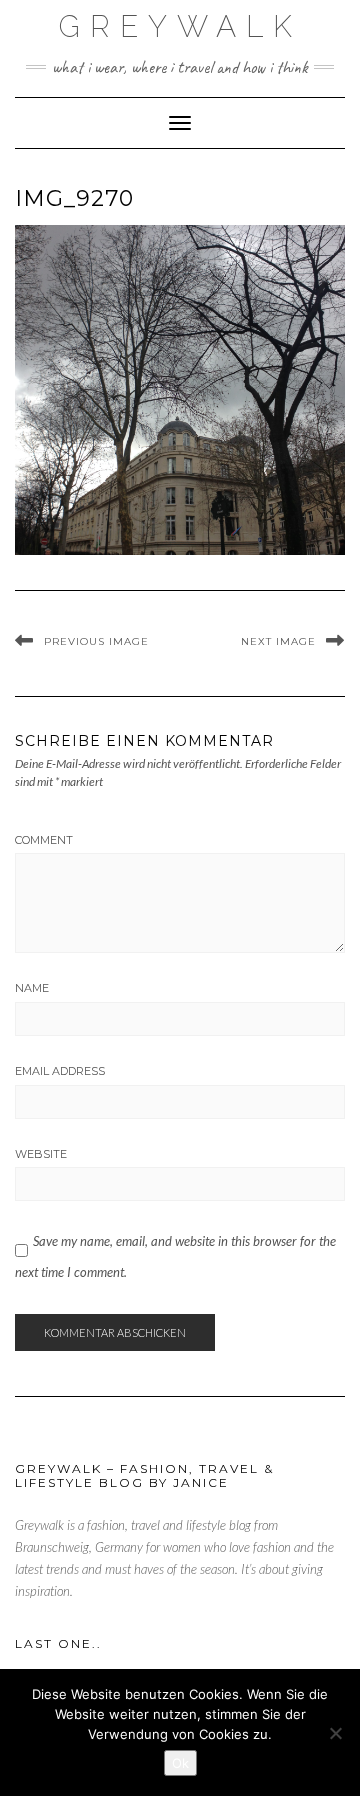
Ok (180, 1763)
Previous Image (96, 641)
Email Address (60, 1071)
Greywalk (180, 26)
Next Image (278, 641)
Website (41, 1154)
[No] (335, 1733)
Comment (44, 840)
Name (32, 988)
